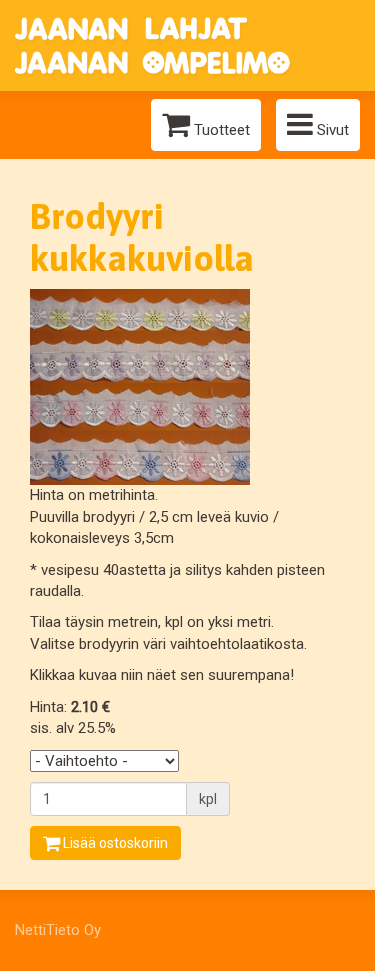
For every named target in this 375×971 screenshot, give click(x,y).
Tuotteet (220, 130)
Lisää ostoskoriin (114, 843)
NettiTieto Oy (58, 930)
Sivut (331, 130)
